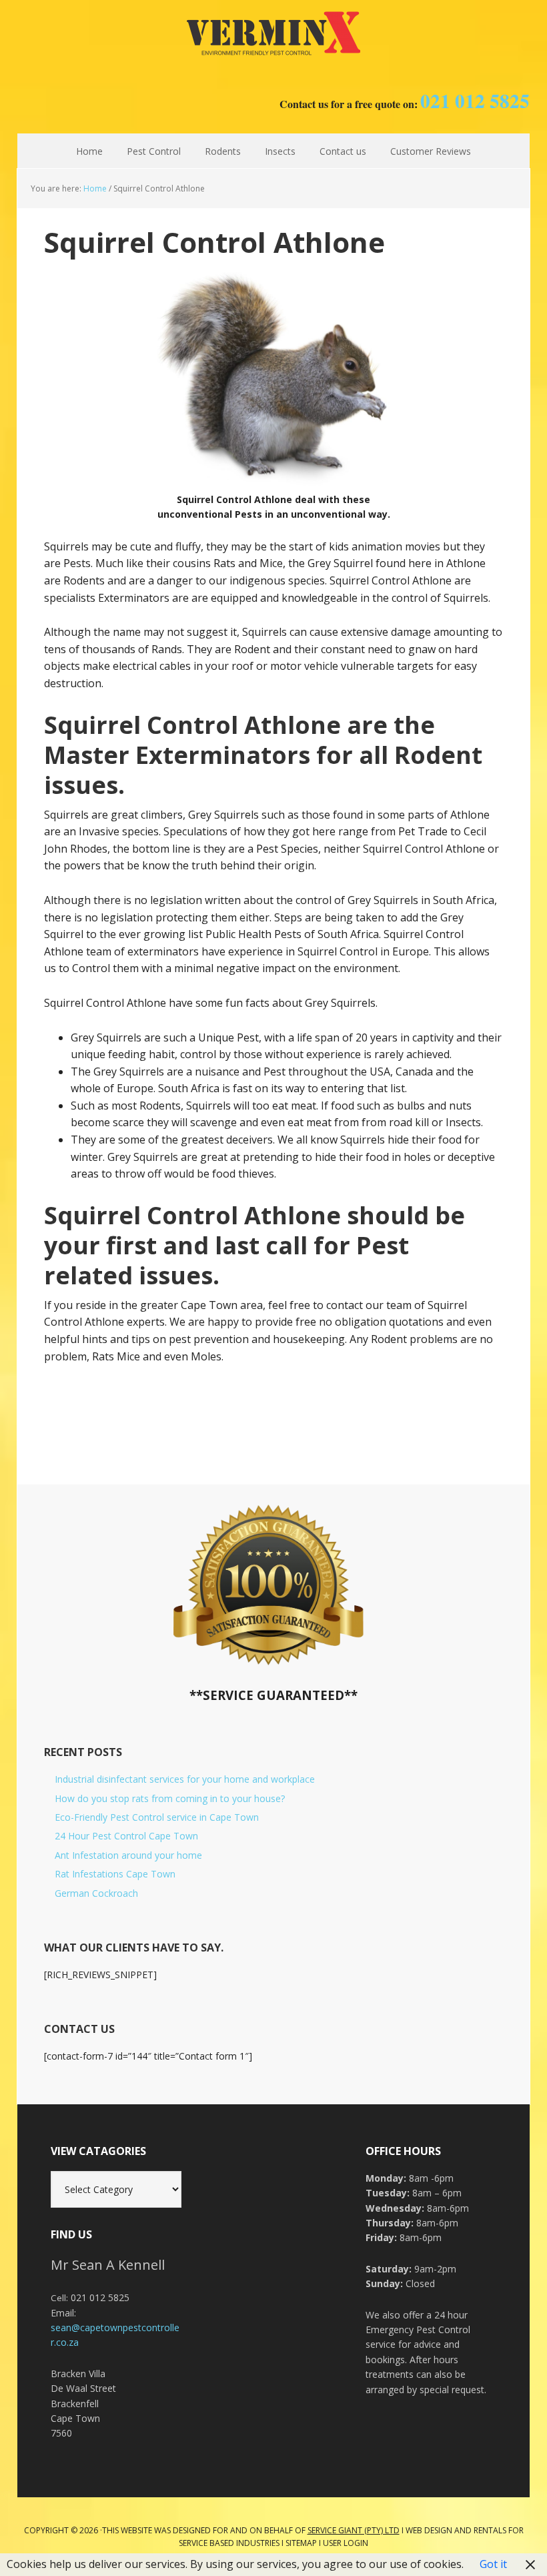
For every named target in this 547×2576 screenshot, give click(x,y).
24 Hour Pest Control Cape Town (126, 1836)
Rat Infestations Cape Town (115, 1874)
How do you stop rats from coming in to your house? (170, 1798)
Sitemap (301, 2543)
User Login (346, 2543)
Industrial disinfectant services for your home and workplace (185, 1779)
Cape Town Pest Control (273, 33)
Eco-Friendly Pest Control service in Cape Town (157, 1817)
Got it (493, 2564)
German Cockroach (96, 1893)
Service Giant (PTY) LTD (354, 2530)
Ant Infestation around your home (128, 1855)
